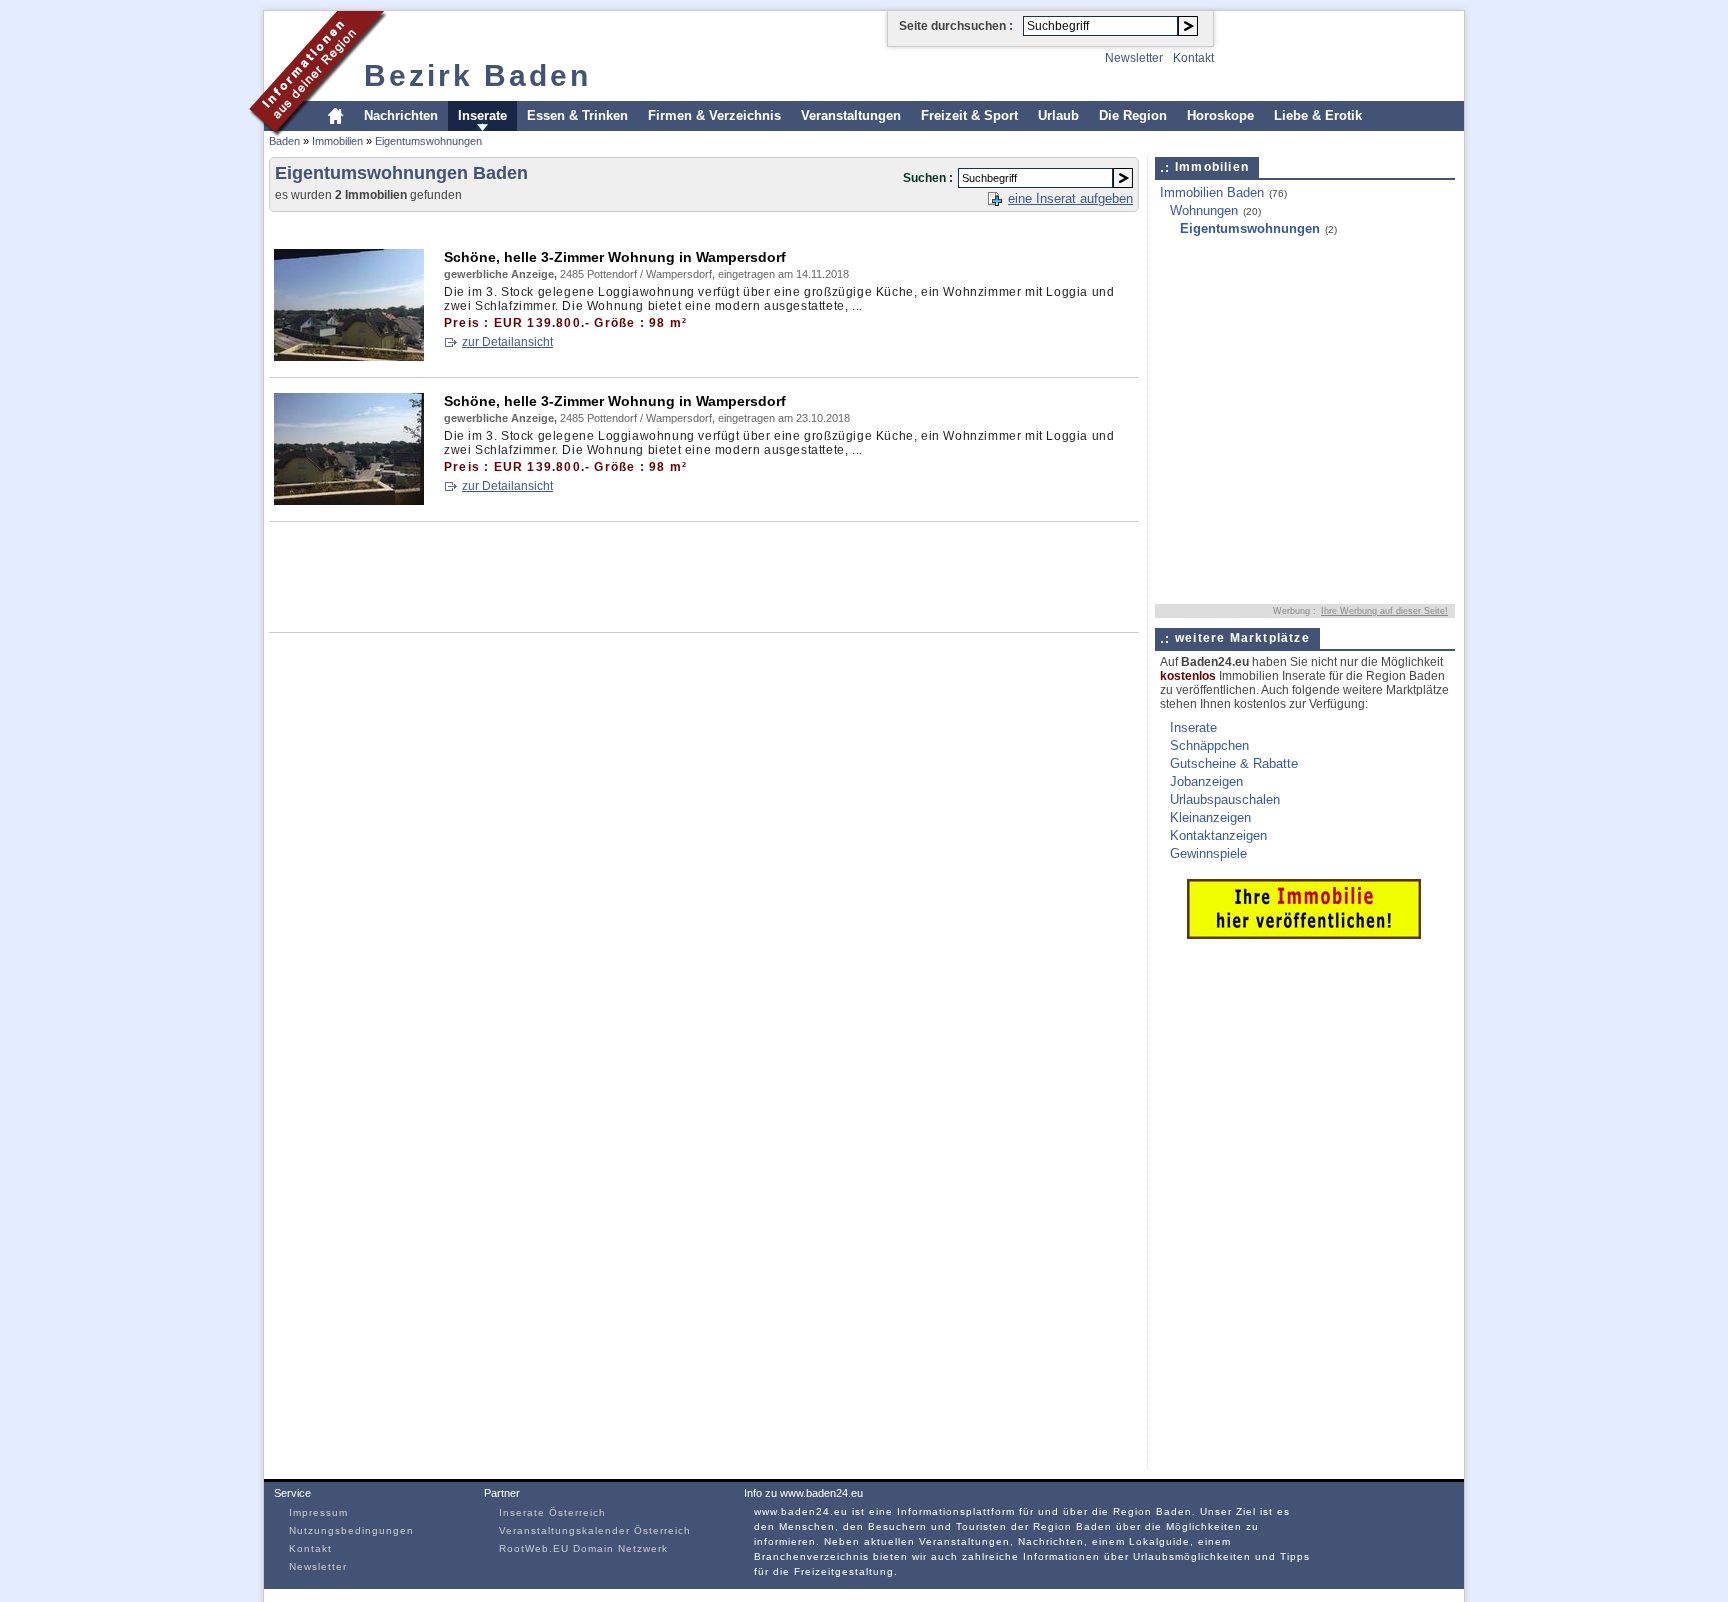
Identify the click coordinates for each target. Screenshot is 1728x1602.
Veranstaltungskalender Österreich (595, 1530)
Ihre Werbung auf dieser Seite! (1384, 611)
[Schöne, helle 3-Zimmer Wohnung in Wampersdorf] (349, 357)
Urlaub (1058, 115)
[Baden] (318, 133)
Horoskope (1220, 115)
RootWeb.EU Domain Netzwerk (583, 1548)
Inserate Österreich (552, 1512)
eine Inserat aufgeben (1070, 198)
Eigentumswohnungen (428, 141)
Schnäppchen (1209, 745)
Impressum (318, 1512)
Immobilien (337, 141)
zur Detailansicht (507, 342)
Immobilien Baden (1212, 192)
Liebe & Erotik (1318, 115)
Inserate (482, 115)
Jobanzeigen (1206, 781)
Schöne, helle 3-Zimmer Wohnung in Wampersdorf (615, 257)
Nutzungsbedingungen (351, 1530)
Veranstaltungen (851, 115)
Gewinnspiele (1208, 853)
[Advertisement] (633, 226)
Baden (284, 141)
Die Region (1133, 115)
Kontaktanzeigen (1218, 835)
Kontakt (1193, 58)
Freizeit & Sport (969, 115)
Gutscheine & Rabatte (1234, 763)
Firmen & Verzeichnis (714, 115)
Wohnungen (1204, 210)
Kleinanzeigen (1210, 817)
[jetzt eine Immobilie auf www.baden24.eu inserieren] (1304, 934)
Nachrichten (401, 115)
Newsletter (1134, 58)
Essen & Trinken (577, 115)
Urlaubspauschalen (1225, 799)
